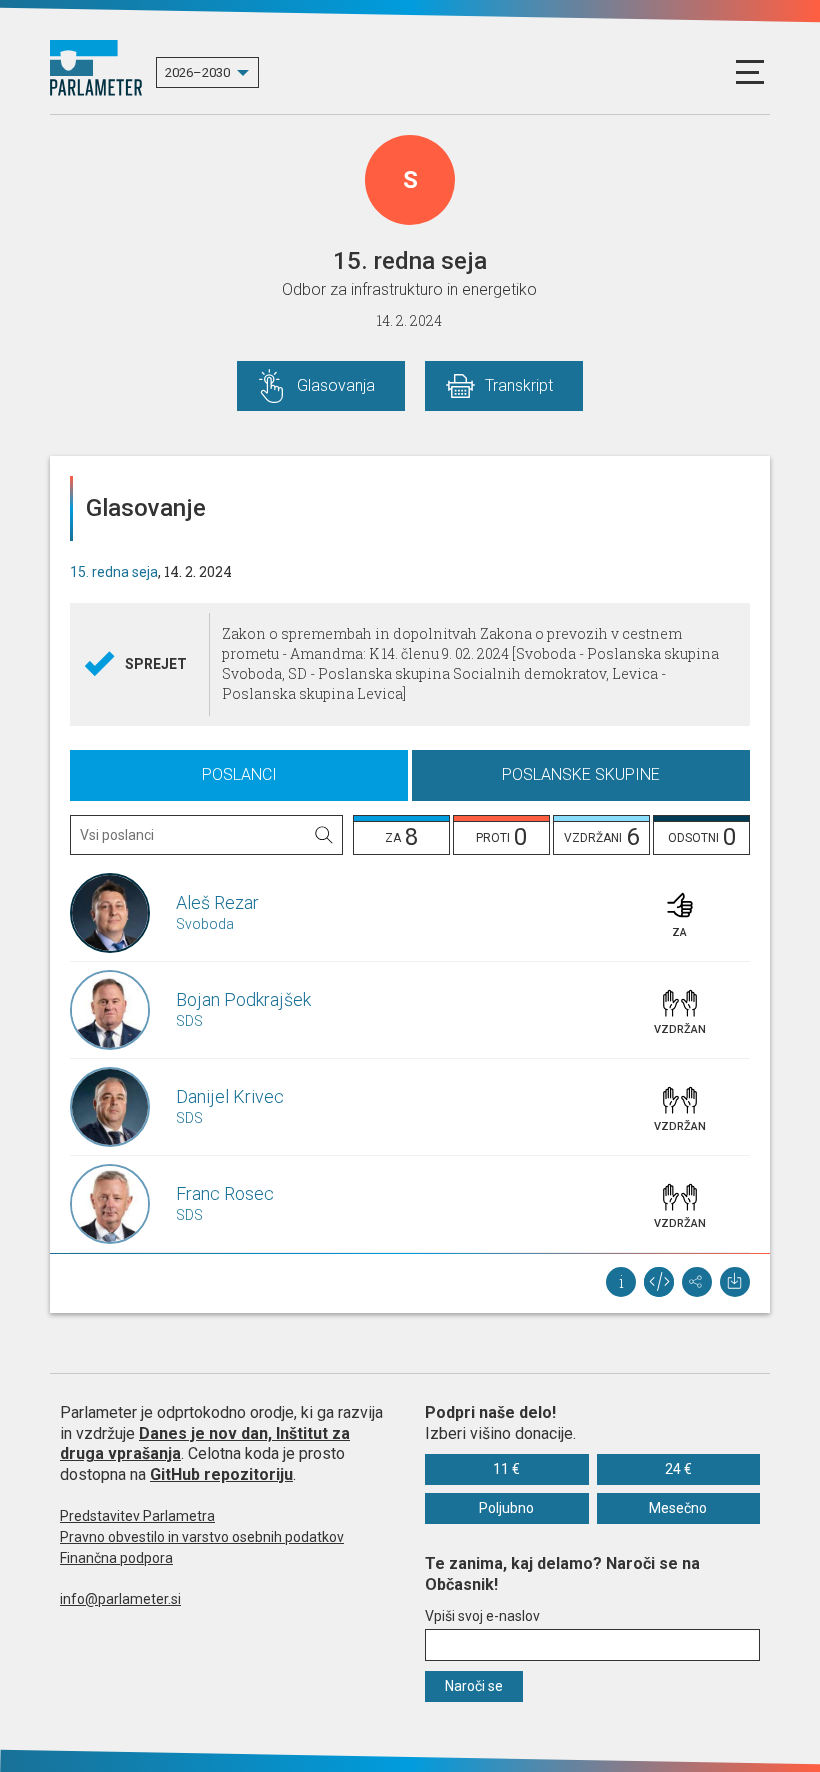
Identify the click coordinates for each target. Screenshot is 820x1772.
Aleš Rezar (217, 902)
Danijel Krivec (230, 1096)
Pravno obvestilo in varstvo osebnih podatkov (202, 1537)
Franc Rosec (225, 1193)
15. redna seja (114, 572)
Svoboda (205, 924)
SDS (189, 1021)
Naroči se (474, 1686)
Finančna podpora (116, 1558)
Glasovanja (336, 385)
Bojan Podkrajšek (243, 999)
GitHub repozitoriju (221, 1474)
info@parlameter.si (120, 1599)
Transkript (519, 385)
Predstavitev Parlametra (137, 1516)
